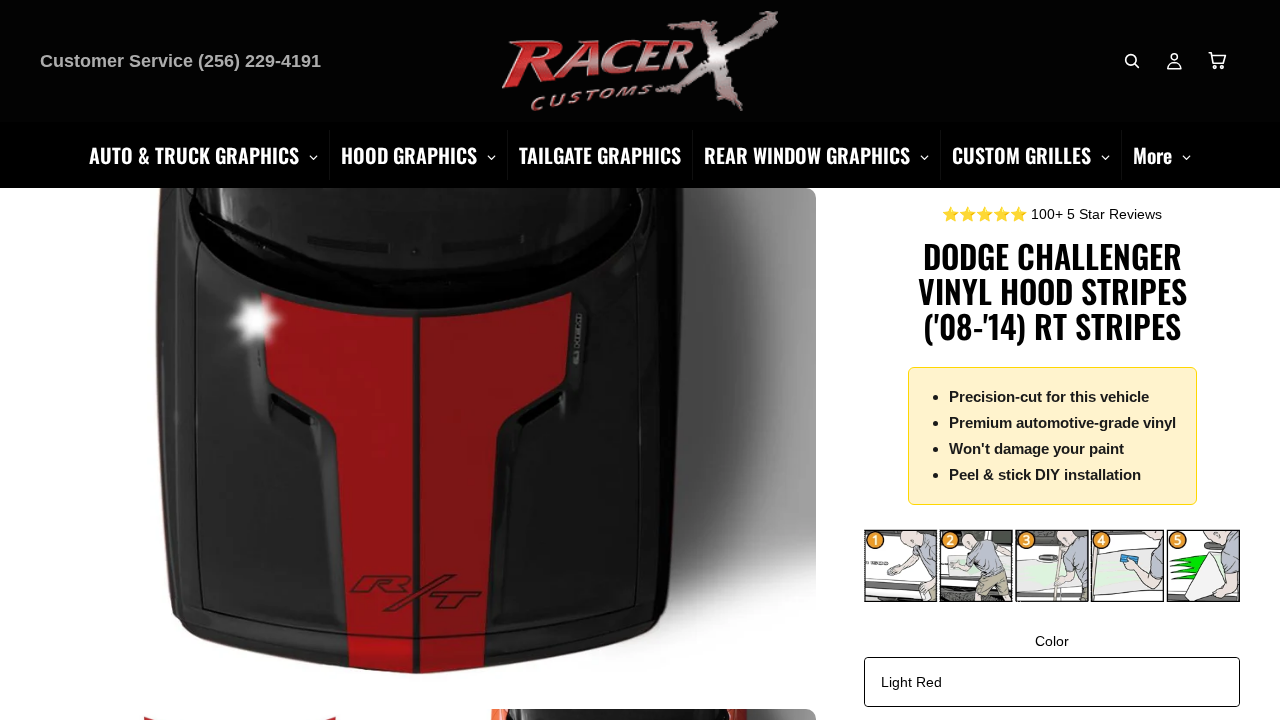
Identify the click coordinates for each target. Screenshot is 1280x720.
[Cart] (1218, 61)
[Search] (1132, 61)
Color (1052, 641)
